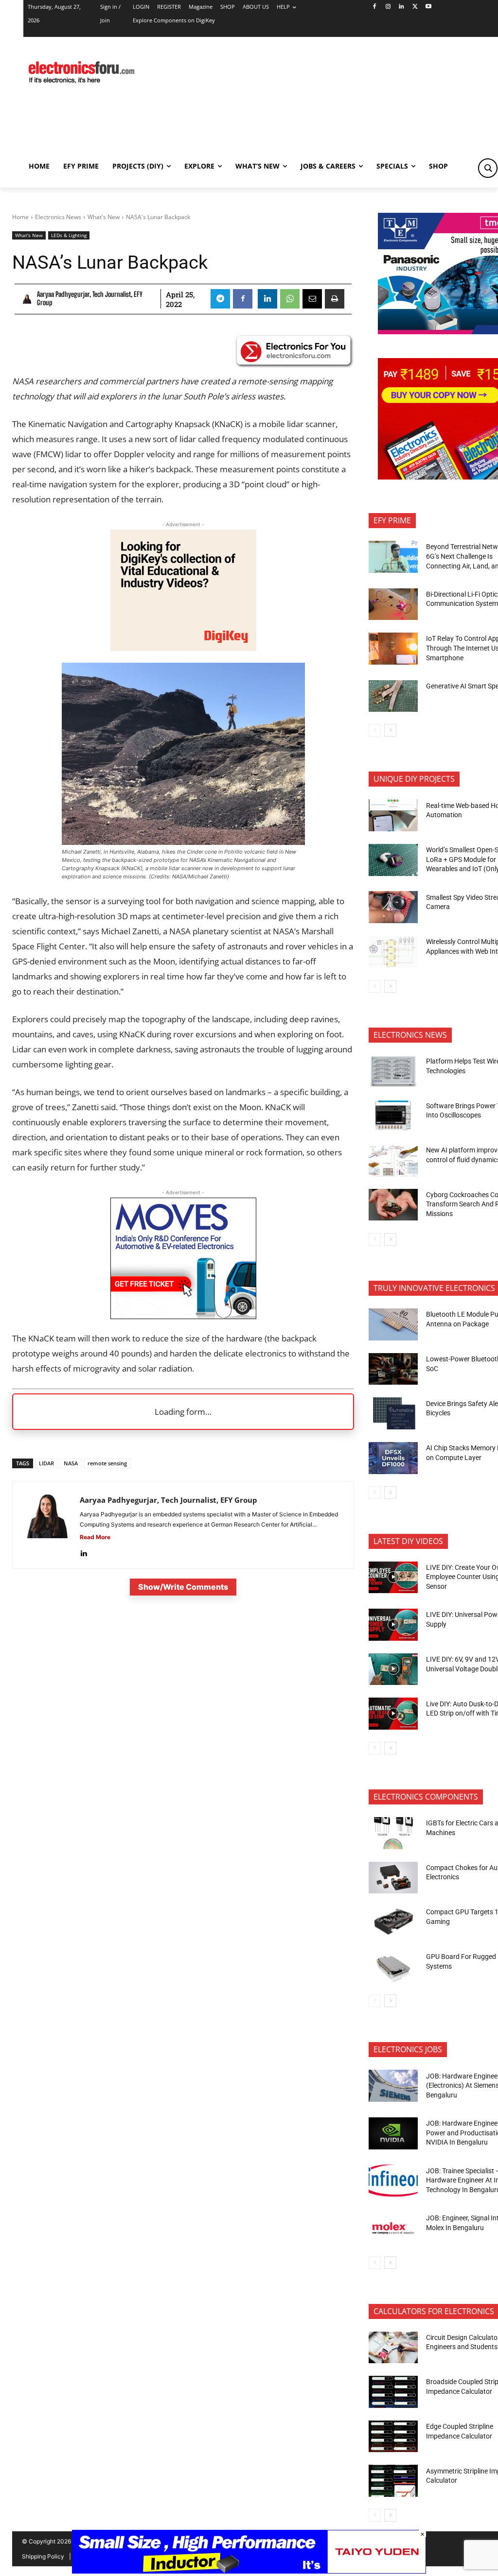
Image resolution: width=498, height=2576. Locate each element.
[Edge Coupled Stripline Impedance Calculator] (393, 2437)
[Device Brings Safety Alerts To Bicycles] (393, 1413)
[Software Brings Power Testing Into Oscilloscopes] (393, 1116)
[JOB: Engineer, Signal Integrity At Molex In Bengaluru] (393, 2228)
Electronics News (58, 217)
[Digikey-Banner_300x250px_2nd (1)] (183, 648)
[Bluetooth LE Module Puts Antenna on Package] (393, 1324)
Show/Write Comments (183, 1587)
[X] (415, 7)
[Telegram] (220, 299)
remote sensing (107, 1463)
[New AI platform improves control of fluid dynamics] (393, 1160)
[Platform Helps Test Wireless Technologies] (393, 1071)
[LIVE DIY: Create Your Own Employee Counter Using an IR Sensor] (393, 1578)
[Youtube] (429, 7)
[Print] (335, 299)
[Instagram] (388, 7)
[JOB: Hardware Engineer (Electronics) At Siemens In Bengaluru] (393, 2086)
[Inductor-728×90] (249, 2571)
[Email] (312, 299)
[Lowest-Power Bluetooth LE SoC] (393, 1369)
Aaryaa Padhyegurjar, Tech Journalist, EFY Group (90, 299)
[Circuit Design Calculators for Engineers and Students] (393, 2348)
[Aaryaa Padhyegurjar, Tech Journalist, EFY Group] (28, 299)
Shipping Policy (43, 2556)
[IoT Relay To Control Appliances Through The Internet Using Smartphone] (393, 649)
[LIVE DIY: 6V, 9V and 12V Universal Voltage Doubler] (393, 1669)
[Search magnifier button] (488, 168)
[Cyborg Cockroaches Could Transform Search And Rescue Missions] (393, 1205)
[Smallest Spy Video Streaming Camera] (393, 907)
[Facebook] (374, 7)
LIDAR (46, 1463)
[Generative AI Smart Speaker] (393, 696)
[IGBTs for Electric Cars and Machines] (393, 1833)
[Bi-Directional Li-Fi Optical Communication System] (393, 604)
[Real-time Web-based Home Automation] (393, 815)
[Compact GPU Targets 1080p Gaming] (393, 1922)
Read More (95, 1537)
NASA (71, 1463)
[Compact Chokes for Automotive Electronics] (393, 1878)
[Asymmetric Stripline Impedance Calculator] (393, 2481)
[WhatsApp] (290, 299)
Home (20, 217)
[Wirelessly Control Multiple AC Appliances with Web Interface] (393, 952)
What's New (104, 217)
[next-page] (390, 730)
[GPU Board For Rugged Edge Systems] (393, 1967)
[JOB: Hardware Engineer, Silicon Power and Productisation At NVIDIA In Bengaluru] (393, 2133)
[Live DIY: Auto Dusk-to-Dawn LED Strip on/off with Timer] (393, 1714)
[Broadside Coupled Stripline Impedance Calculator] (393, 2392)
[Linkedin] (401, 7)
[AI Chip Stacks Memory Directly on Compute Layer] (393, 1458)
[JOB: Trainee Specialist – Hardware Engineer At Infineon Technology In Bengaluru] (393, 2181)
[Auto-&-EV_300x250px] (183, 1316)
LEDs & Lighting (69, 235)
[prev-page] (375, 730)
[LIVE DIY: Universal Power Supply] (393, 1625)
